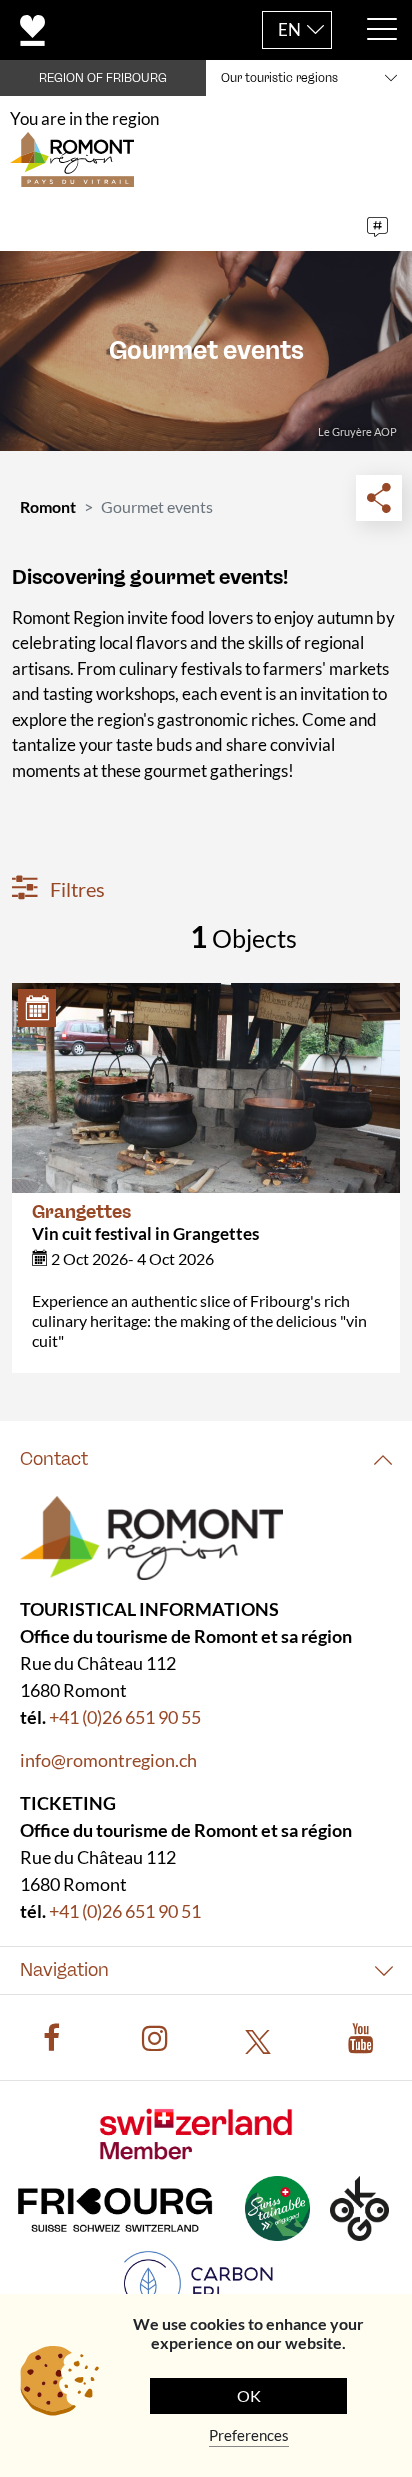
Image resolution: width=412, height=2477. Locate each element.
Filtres (75, 889)
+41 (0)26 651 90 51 (125, 1911)
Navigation (64, 1970)
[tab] (206, 1459)
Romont (48, 506)
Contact (54, 1459)
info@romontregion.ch (108, 1760)
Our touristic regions (279, 78)
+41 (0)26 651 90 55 (125, 1717)
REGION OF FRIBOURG (103, 78)
